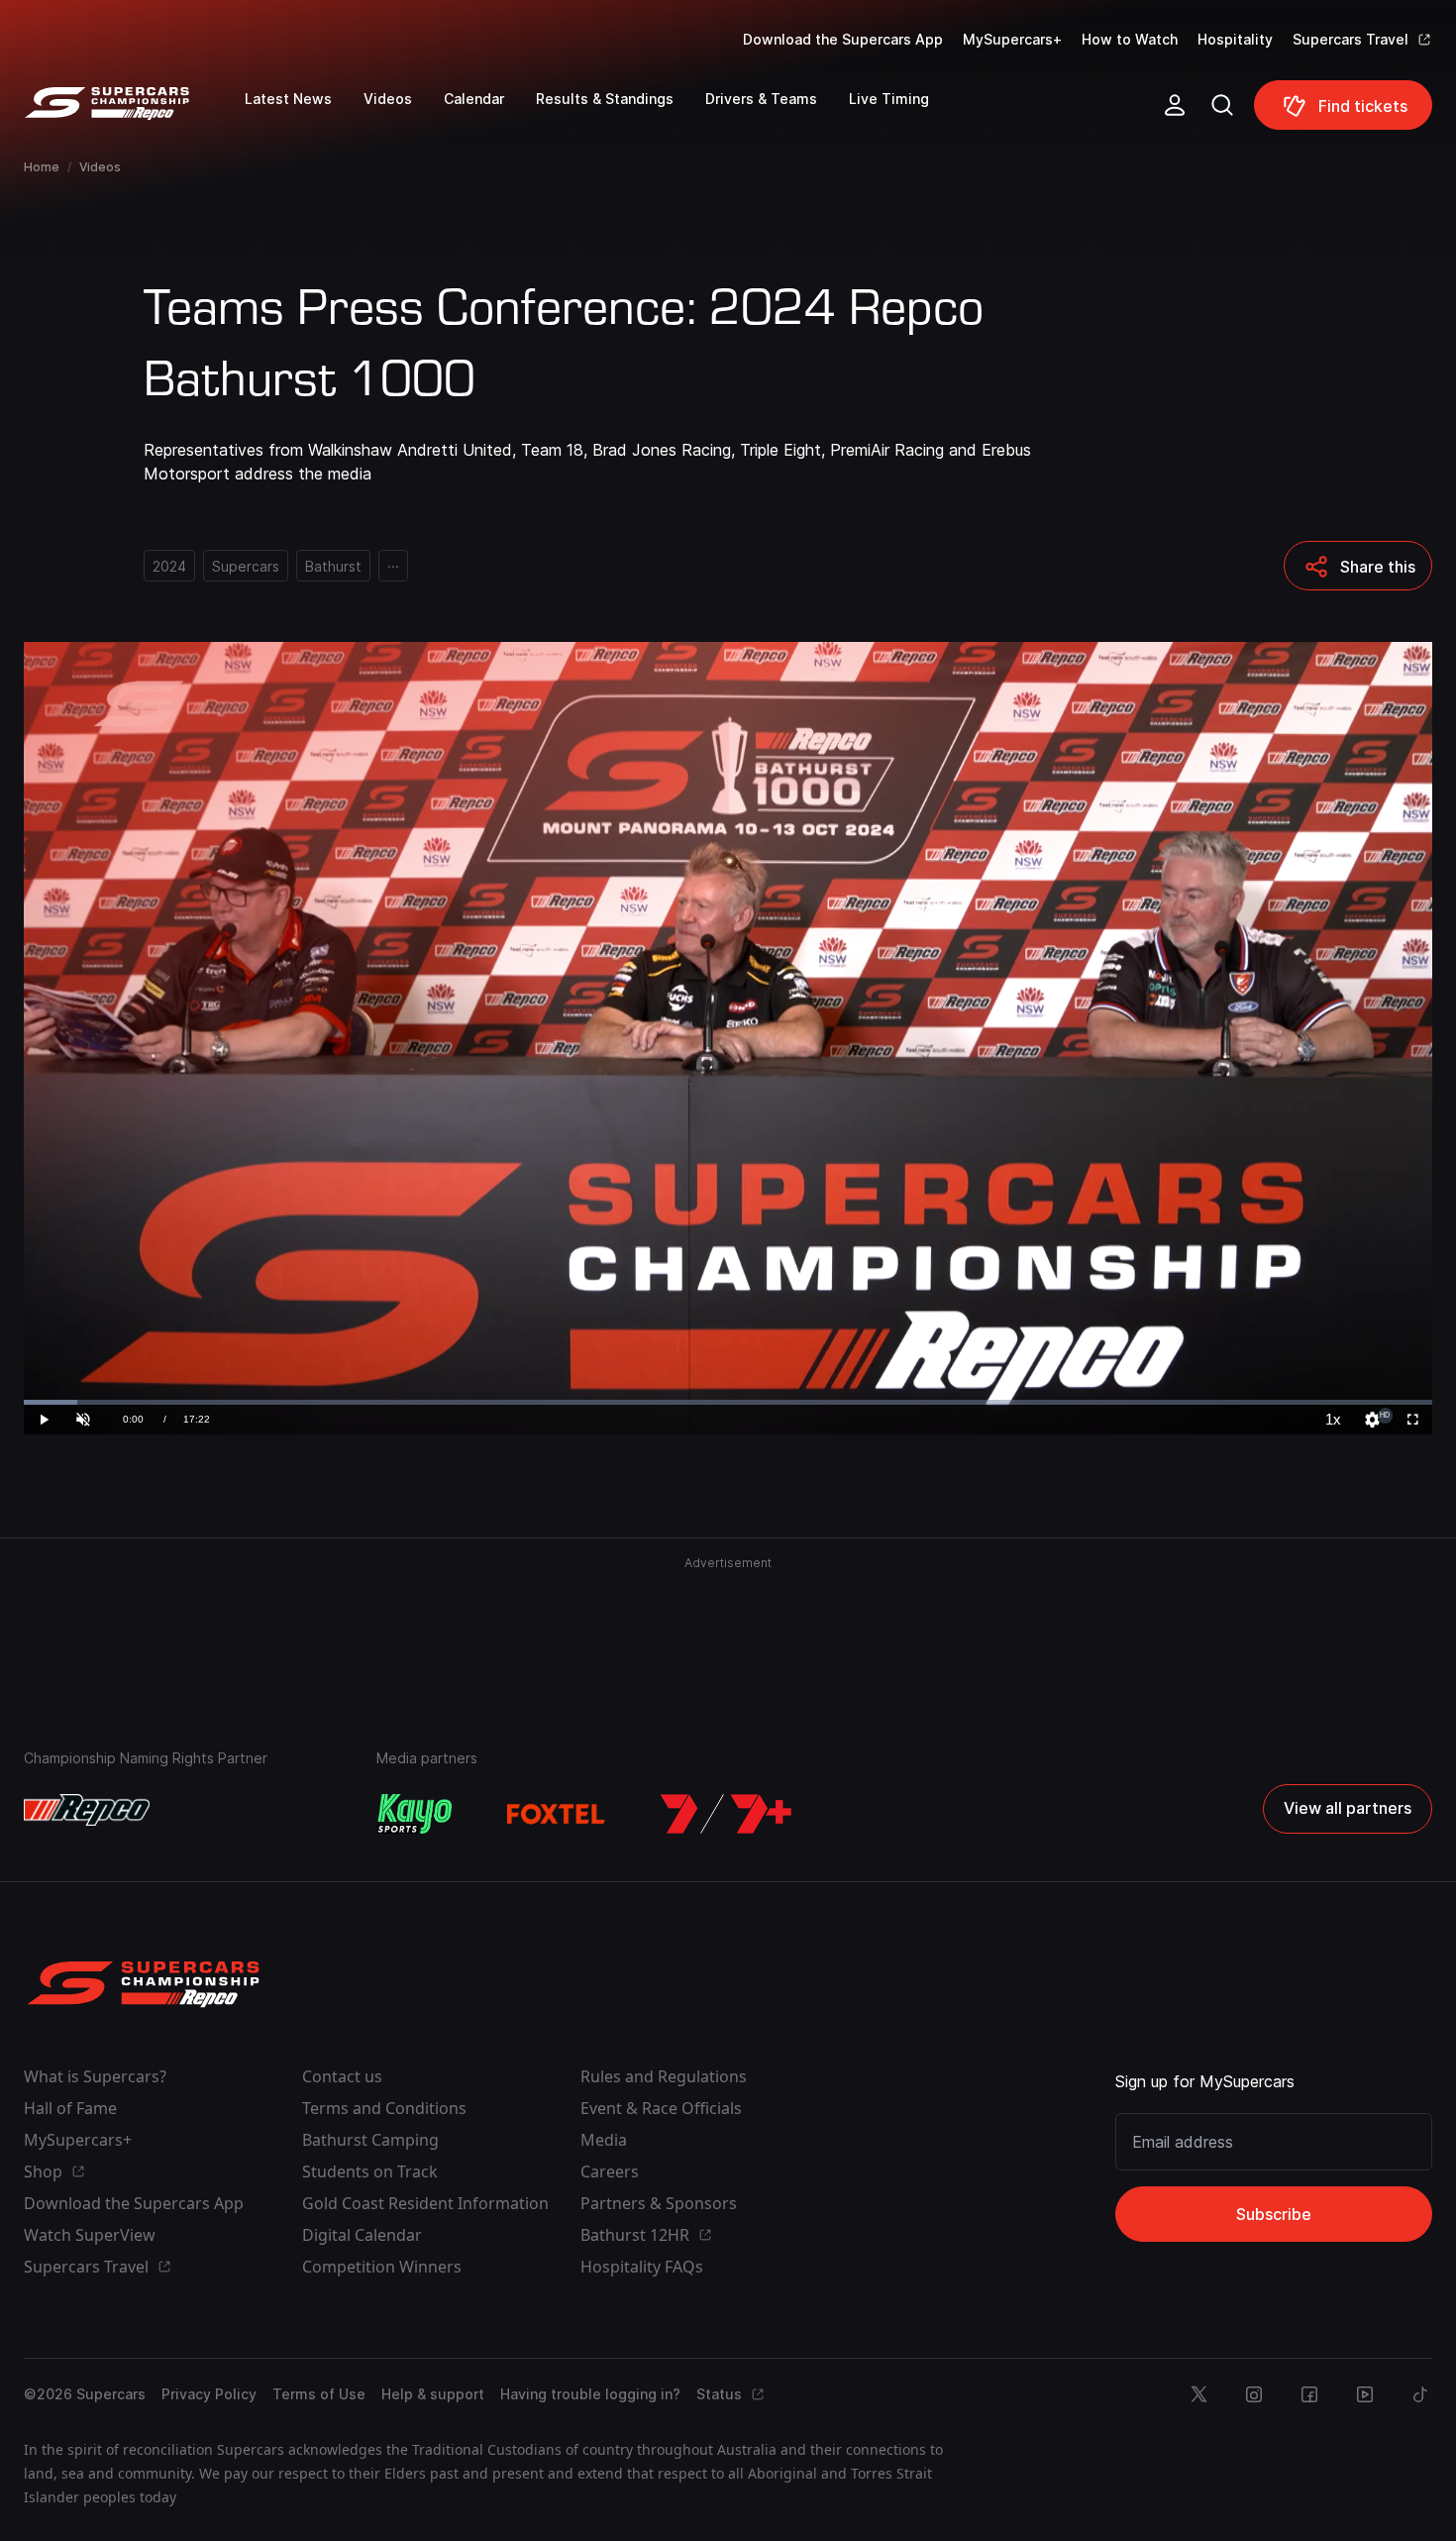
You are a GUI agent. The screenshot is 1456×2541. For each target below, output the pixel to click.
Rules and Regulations (664, 2076)
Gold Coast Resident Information (425, 2203)
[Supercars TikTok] (1420, 2394)
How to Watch (1130, 39)
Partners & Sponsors (659, 2203)
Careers (610, 2171)
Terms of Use (319, 2394)
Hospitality (1235, 39)
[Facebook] (1309, 2394)
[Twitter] (1198, 2394)
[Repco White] (87, 1810)
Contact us (342, 2076)
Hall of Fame (70, 2108)
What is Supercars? (95, 2076)
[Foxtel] (557, 1814)
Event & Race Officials (661, 2108)
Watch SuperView (90, 2235)
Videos (100, 167)
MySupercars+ (1012, 39)
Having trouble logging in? (590, 2394)
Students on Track (370, 2171)
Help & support (433, 2394)
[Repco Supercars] (134, 113)
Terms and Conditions (384, 2108)
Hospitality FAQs (642, 2267)
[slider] (728, 1402)
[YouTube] (1365, 2394)
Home (42, 167)
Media (604, 2140)
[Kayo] (414, 1814)
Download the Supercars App (843, 39)
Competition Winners (382, 2267)
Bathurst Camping (370, 2140)
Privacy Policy (209, 2394)
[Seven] (726, 1814)
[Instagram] (1254, 2394)
